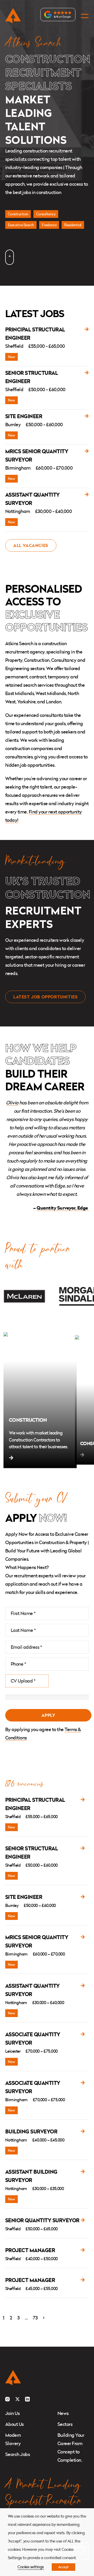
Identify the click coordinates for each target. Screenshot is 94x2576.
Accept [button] (63, 2567)
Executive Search (21, 225)
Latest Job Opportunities (45, 997)
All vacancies (31, 545)
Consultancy (46, 214)
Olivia (12, 1103)
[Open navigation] (85, 16)
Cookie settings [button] (31, 2567)
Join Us (12, 2413)
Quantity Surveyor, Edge (63, 1208)
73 (35, 2318)
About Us (14, 2424)
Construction (18, 214)
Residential (73, 225)
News (63, 2413)
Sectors (65, 2424)
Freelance (49, 225)
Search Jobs (17, 2454)
